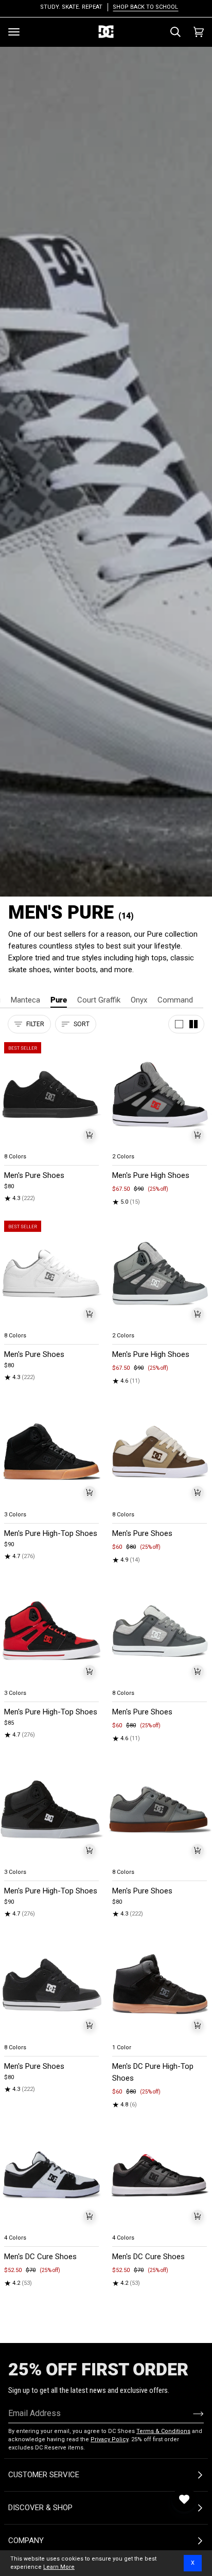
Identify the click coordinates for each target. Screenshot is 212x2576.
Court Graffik (99, 1000)
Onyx (139, 1000)
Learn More (59, 2567)
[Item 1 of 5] (160, 1095)
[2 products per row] (193, 1024)
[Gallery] (52, 1095)
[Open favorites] (184, 2499)
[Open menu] (14, 32)
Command (175, 1000)
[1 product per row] (179, 1024)
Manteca (25, 1000)
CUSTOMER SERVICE (44, 2475)
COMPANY (26, 2541)
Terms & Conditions (163, 2431)
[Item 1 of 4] (52, 1095)
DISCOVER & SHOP (40, 2508)
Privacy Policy (109, 2439)
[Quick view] (90, 1135)
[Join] (190, 2413)
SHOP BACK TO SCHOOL (142, 7)
